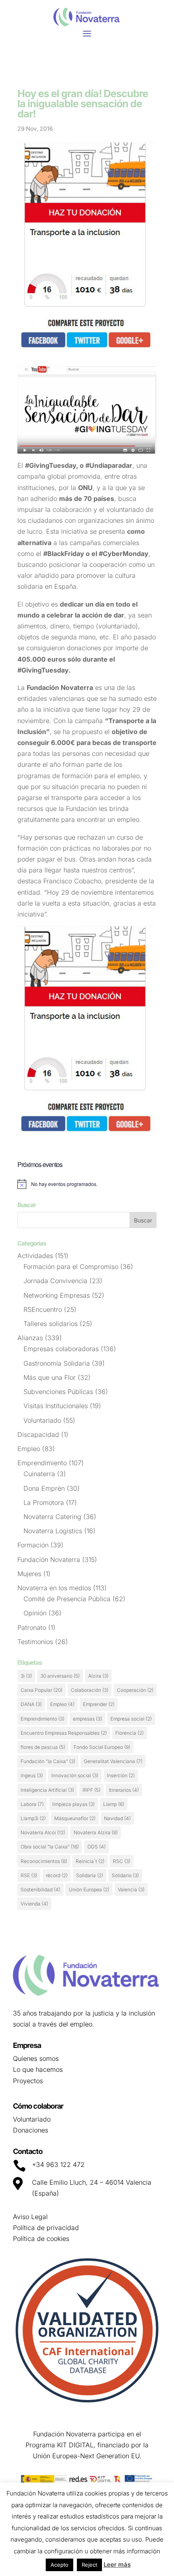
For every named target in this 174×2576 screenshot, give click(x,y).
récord (57, 1875)
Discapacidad (38, 1434)
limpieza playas (73, 1804)
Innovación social (75, 1775)
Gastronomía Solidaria (57, 1363)
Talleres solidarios (51, 1324)
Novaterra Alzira (96, 1832)
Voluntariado (42, 1420)
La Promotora (44, 1502)
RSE (29, 1875)
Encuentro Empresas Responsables (64, 1733)
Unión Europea (89, 1890)
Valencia (131, 1890)
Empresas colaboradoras (61, 1349)
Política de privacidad (46, 2228)
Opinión (35, 1613)
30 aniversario (60, 1676)
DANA (31, 1704)
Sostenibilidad (40, 1890)
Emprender (99, 1704)
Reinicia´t (90, 1861)
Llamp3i (33, 1818)
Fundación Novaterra (49, 1560)
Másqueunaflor (75, 1818)
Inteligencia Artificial (47, 1790)
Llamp (114, 1804)
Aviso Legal (30, 2217)
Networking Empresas (57, 1295)
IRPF (91, 1790)
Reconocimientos (44, 1861)
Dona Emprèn (44, 1488)
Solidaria (90, 1875)
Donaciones (31, 2130)
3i (26, 1676)
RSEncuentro (43, 1309)
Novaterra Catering (52, 1517)
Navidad (117, 1818)
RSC (122, 1861)
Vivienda (34, 1904)
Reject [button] (89, 2565)
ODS (97, 1847)
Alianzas (30, 1338)
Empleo (29, 1449)
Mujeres (29, 1574)
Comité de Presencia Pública (67, 1599)
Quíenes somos (36, 2058)
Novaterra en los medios (54, 1588)
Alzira (98, 1676)
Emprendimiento (42, 1463)
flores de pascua (43, 1747)
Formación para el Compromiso (71, 1267)
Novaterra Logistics (53, 1531)
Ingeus (32, 1775)
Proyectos (28, 2081)
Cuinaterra (39, 1474)
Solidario (125, 1875)
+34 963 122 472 (58, 2164)
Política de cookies (41, 2239)
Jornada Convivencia (55, 1281)
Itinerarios (124, 1790)
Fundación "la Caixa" (48, 1761)
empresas (87, 1719)
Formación (33, 1545)
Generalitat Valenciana (113, 1761)
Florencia (129, 1733)
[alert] (87, 1184)
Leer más (117, 2564)
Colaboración (90, 1690)
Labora (32, 1804)
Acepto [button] (59, 2565)
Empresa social (131, 1719)
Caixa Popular (41, 1690)
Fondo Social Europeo (102, 1747)
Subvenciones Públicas (58, 1392)
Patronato (32, 1628)
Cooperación (135, 1690)
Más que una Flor (50, 1377)
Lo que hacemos (38, 2069)
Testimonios (35, 1642)
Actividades (35, 1256)
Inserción (121, 1775)
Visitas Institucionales (56, 1406)
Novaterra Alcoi (43, 1832)
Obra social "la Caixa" (50, 1847)
